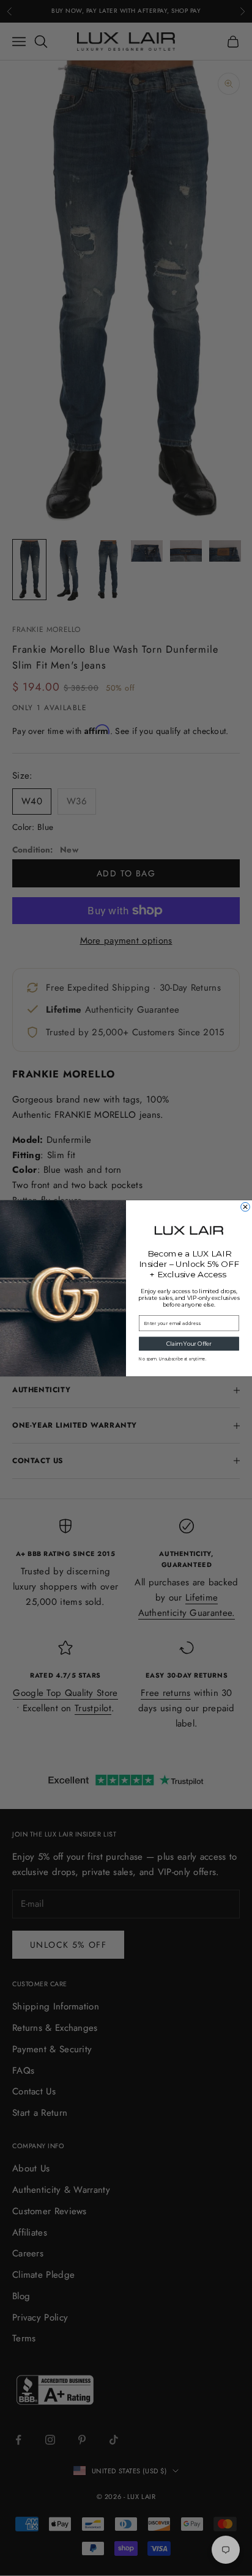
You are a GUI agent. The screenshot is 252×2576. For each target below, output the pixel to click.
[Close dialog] (246, 1207)
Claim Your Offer (189, 1344)
